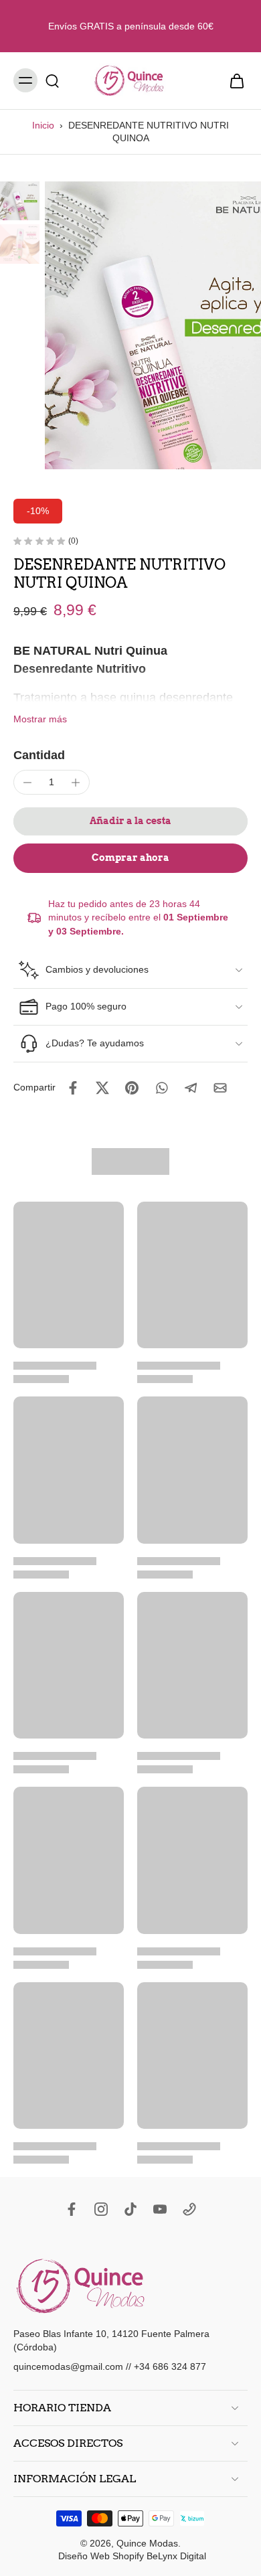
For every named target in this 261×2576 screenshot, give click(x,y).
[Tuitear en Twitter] (102, 1088)
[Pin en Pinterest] (132, 1088)
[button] (130, 821)
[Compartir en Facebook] (73, 1088)
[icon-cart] (233, 81)
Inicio (43, 125)
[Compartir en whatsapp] (161, 1088)
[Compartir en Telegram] (191, 1088)
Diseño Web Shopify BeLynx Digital (132, 2556)
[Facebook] (72, 2209)
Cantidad (39, 755)
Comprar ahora (130, 858)
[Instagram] (101, 2209)
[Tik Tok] (130, 2209)
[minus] (27, 783)
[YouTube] (160, 2209)
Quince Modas (147, 2543)
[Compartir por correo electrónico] (220, 1088)
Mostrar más (40, 719)
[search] (52, 80)
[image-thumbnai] (20, 201)
